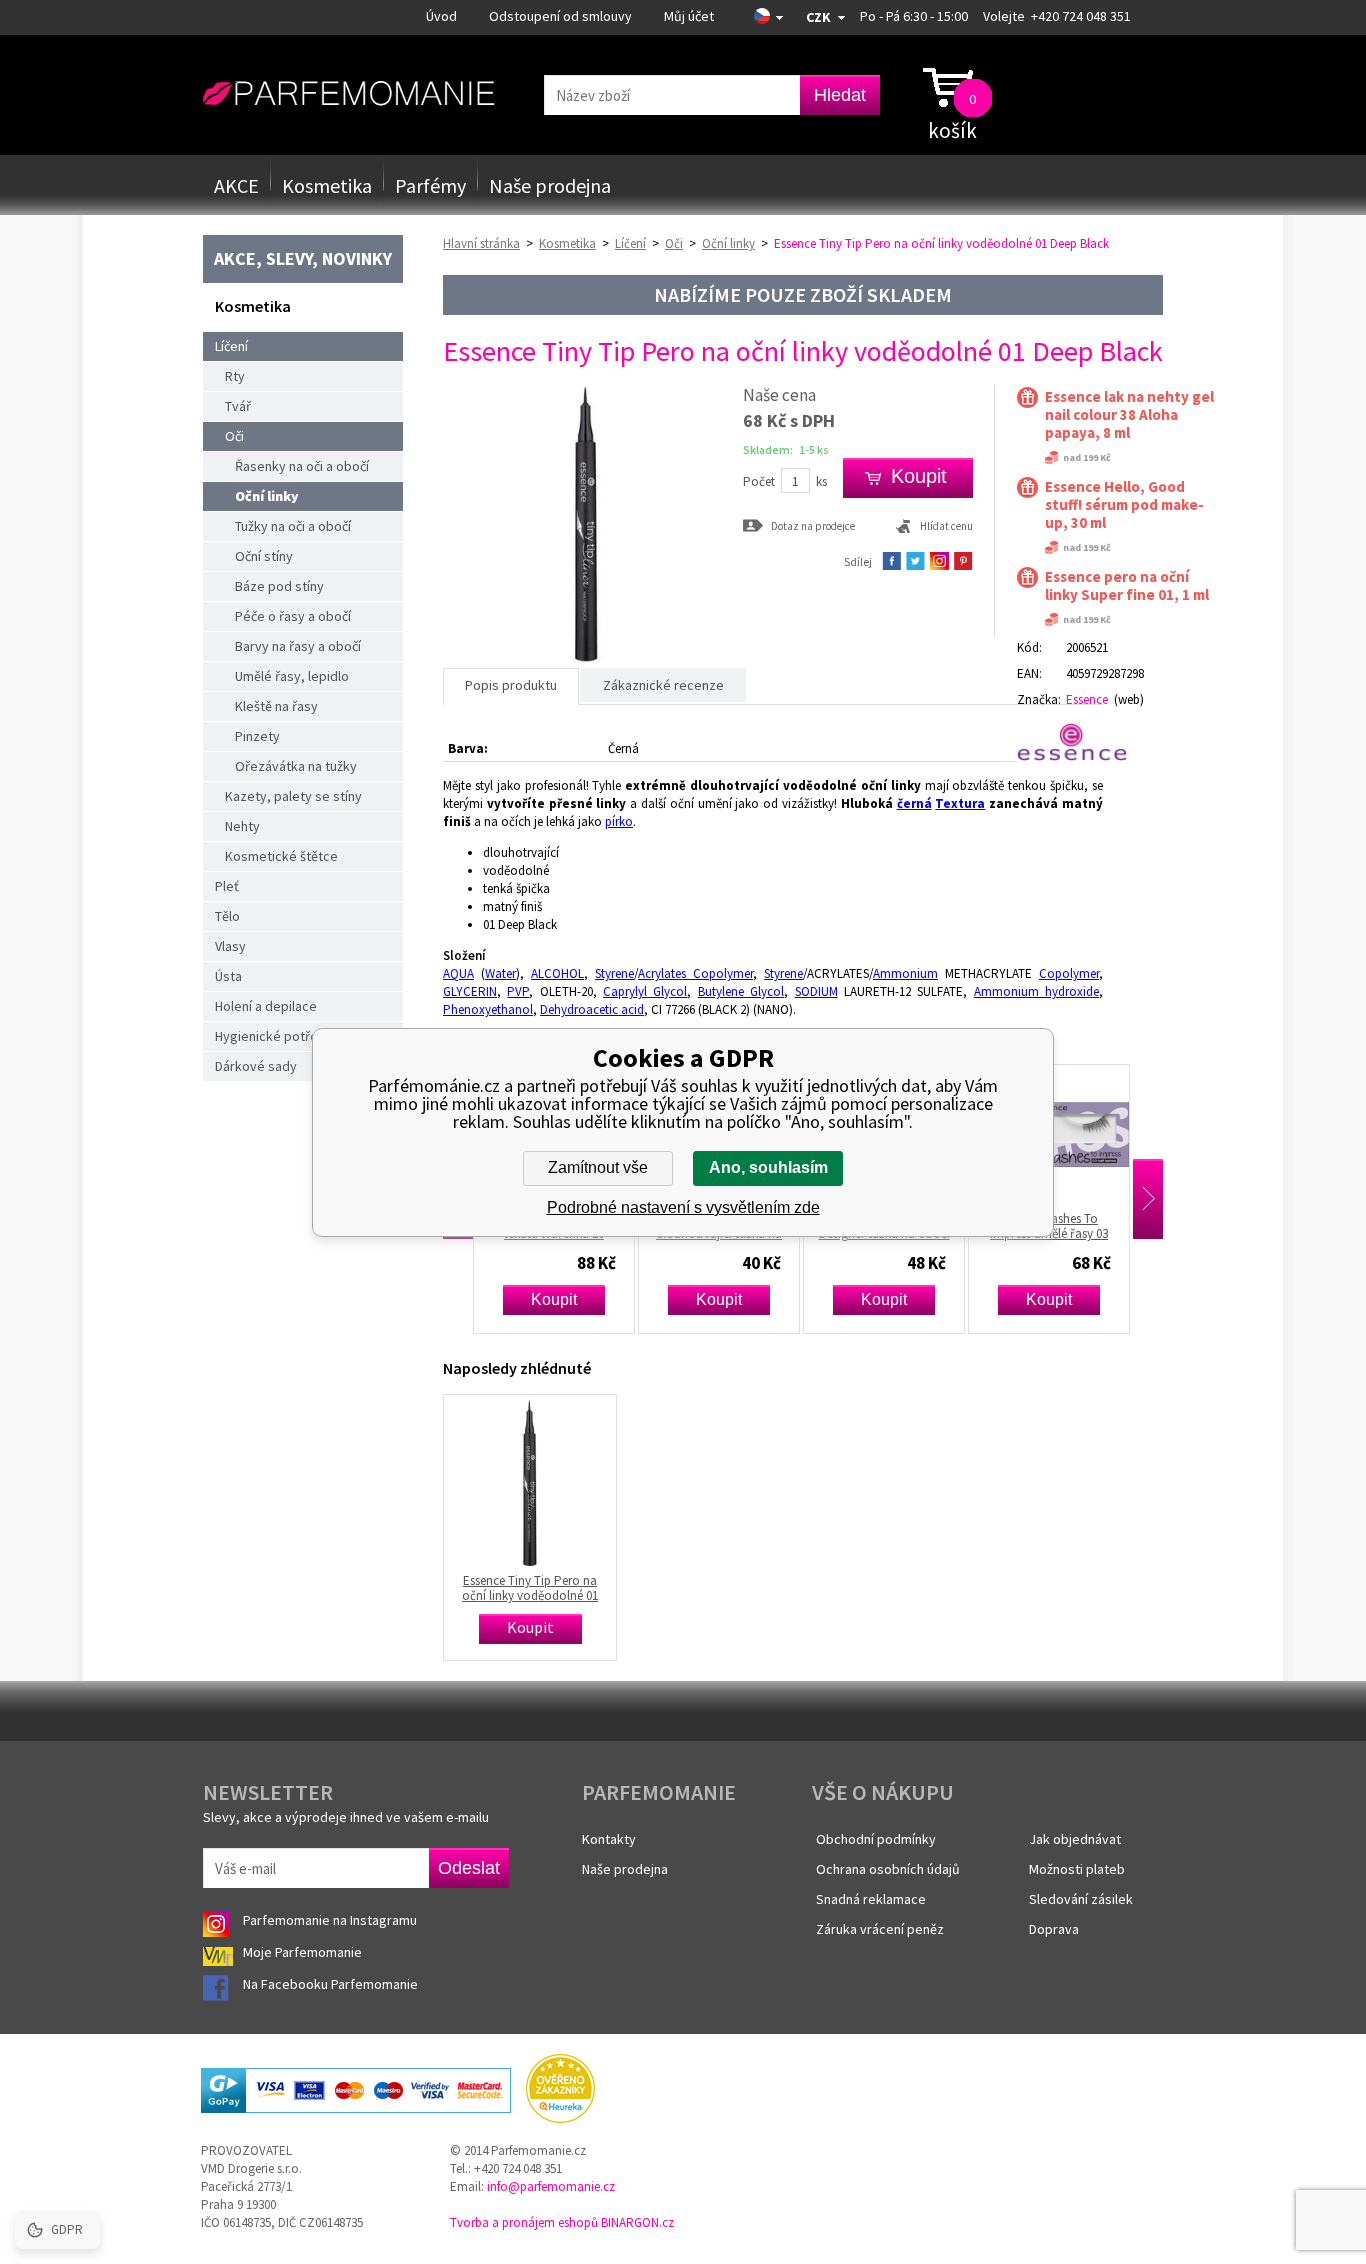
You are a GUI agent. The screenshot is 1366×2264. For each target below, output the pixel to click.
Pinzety (257, 736)
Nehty (242, 826)
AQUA (458, 973)
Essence (1087, 699)
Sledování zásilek (1081, 1899)
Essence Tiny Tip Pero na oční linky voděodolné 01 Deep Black (530, 1588)
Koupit (520, 1299)
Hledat (840, 95)
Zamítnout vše (598, 1167)
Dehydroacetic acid (592, 1009)
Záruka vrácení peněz (880, 1929)
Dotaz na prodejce (813, 525)
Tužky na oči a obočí (293, 526)
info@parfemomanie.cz (551, 2186)
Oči (234, 436)
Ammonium (905, 973)
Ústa (228, 976)
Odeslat (469, 1868)
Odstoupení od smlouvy (560, 16)
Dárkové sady (256, 1066)
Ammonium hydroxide (1036, 991)
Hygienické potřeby (274, 1036)
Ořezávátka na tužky (296, 766)
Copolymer (1069, 973)
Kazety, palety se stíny (293, 796)
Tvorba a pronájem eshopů (524, 2222)
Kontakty (609, 1839)
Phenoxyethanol (488, 1009)
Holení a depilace (266, 1006)
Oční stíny (264, 556)
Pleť (227, 886)
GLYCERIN (470, 991)
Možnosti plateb (1077, 1869)
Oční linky (267, 496)
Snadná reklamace (871, 1899)
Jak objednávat (1075, 1839)
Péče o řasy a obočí (293, 616)
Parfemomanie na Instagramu (330, 1920)
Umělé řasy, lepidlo (292, 676)
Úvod (441, 16)
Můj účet (689, 16)
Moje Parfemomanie (304, 1952)
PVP (518, 991)
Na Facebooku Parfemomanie (332, 1984)
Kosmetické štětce (281, 856)
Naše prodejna (550, 185)
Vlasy (230, 946)
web (1129, 699)
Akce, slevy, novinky (303, 258)
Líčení (231, 346)
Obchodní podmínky (876, 1839)
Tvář (238, 406)
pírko (619, 821)
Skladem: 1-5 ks (786, 449)
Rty (235, 376)
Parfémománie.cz (348, 94)
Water (500, 973)
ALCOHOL (557, 973)
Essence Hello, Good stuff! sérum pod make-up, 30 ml (1124, 505)
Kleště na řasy (276, 706)
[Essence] (1080, 742)
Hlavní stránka (481, 243)
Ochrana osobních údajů (888, 1869)
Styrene (614, 973)
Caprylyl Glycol (645, 991)
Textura (960, 803)
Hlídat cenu (946, 526)
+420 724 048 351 (1081, 16)
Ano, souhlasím (768, 1167)
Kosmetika (327, 185)
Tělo (227, 916)
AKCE (236, 185)
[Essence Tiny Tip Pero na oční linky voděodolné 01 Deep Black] (585, 658)
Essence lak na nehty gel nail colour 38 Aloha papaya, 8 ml (1129, 415)
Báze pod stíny (279, 586)
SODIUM (816, 991)
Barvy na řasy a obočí (298, 646)
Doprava (1054, 1929)
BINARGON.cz (637, 2222)
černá (914, 803)
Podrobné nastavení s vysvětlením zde (683, 1207)
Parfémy (430, 185)
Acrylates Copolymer (695, 973)
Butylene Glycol (741, 991)
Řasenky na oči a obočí (302, 466)
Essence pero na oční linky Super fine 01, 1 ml (1127, 586)
